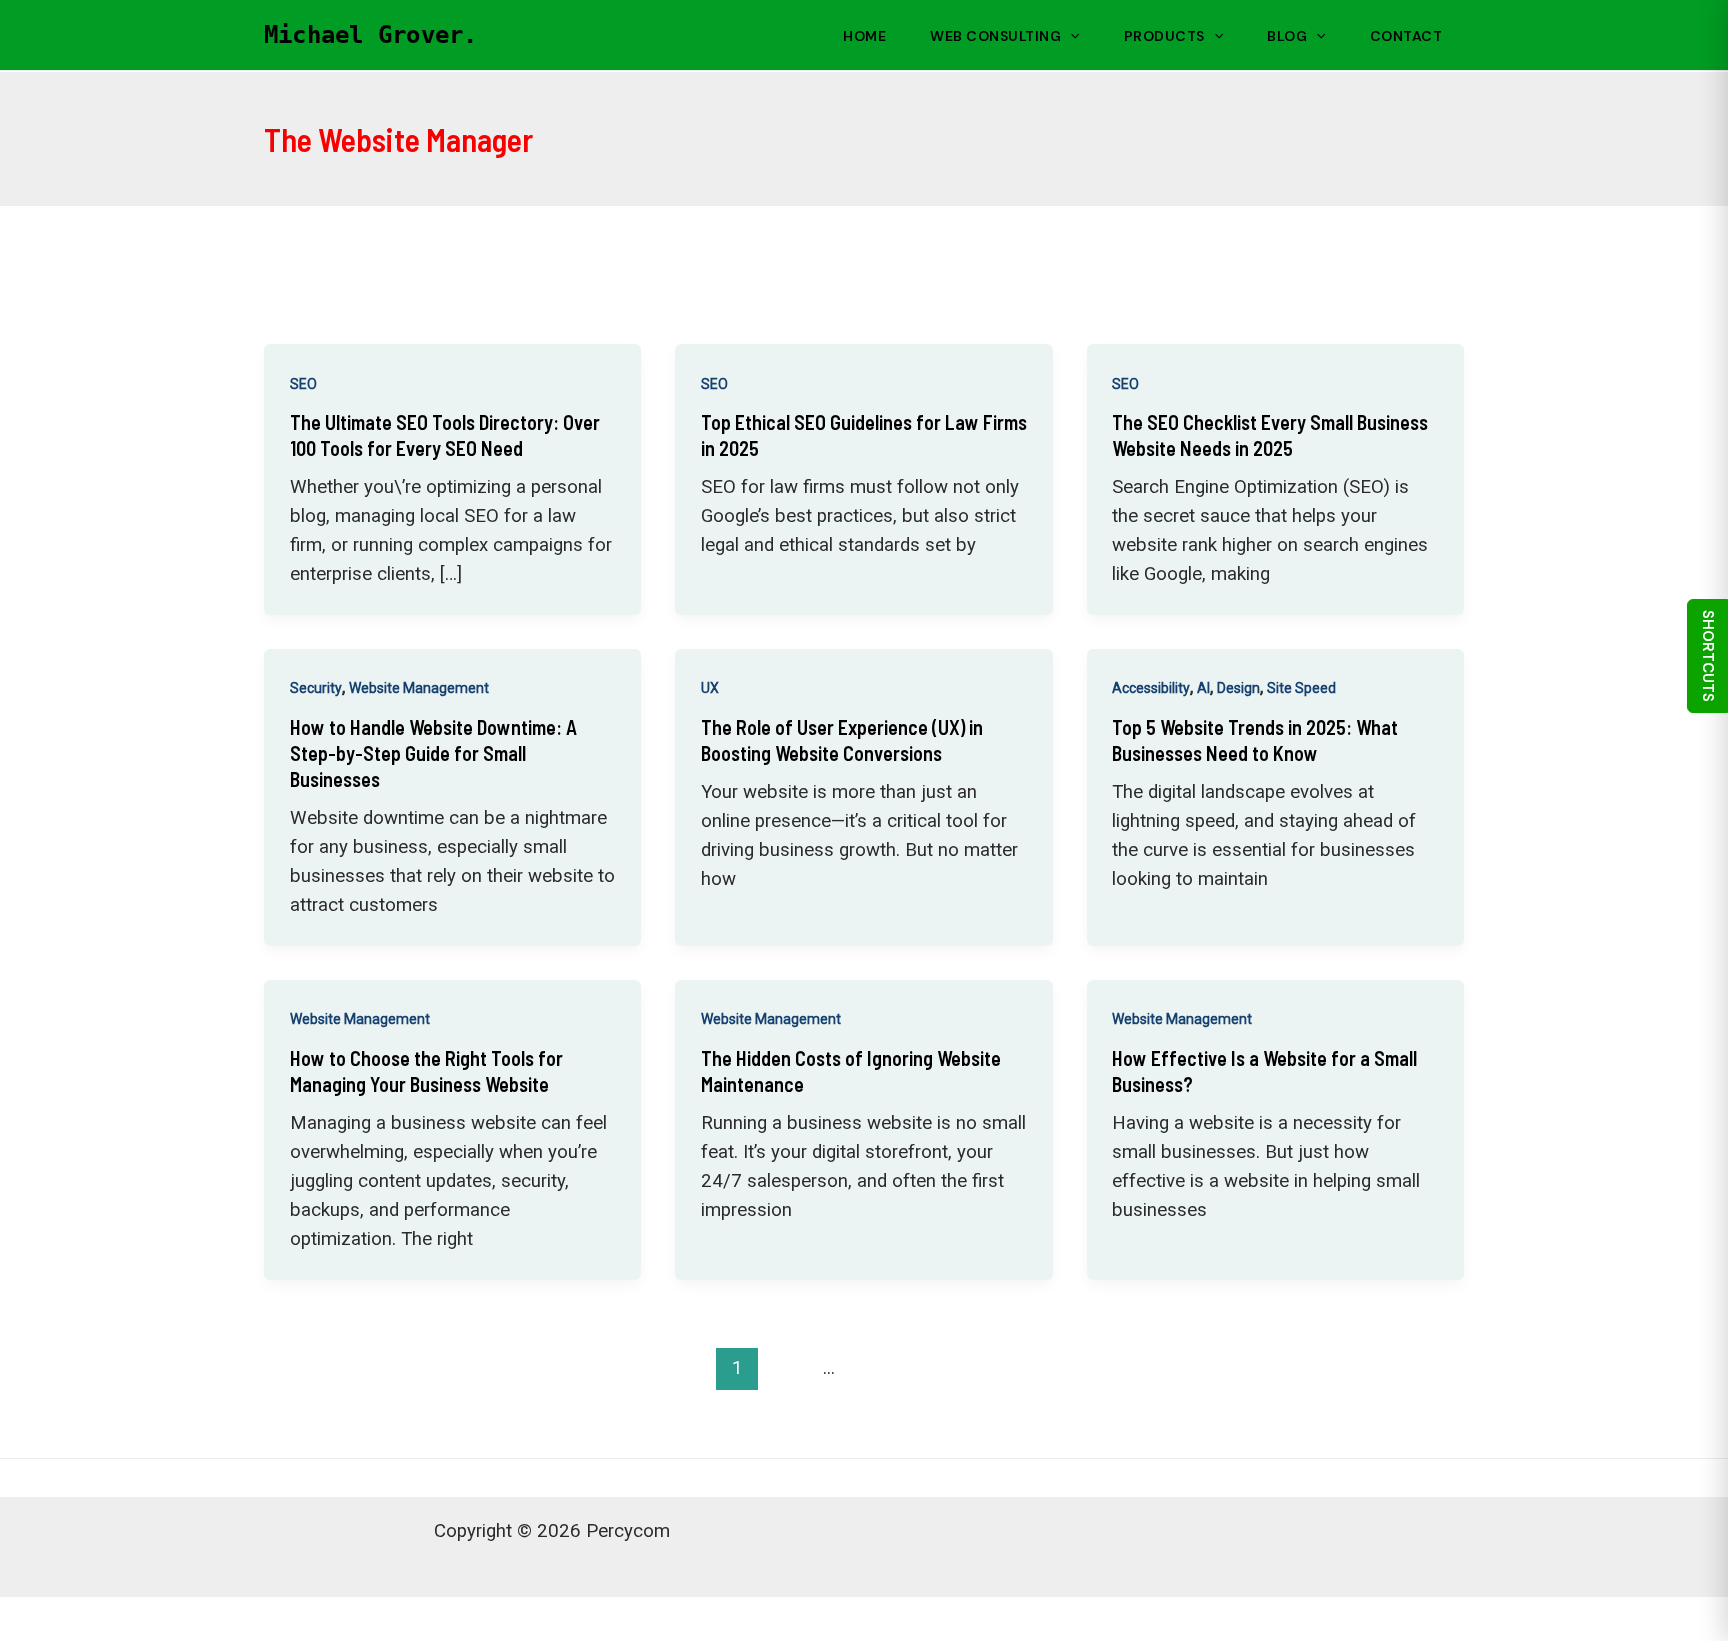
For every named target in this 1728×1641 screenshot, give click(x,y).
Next (1406, 1367)
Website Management (419, 688)
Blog (1287, 36)
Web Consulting (995, 36)
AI (1203, 688)
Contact (1406, 36)
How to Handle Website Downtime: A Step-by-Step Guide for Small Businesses (433, 753)
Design (1238, 688)
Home (864, 36)
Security (316, 688)
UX (710, 688)
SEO (303, 384)
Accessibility (1151, 688)
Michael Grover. (371, 35)
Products (1164, 36)
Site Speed (1301, 688)
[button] (1070, 36)
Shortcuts (1708, 656)
